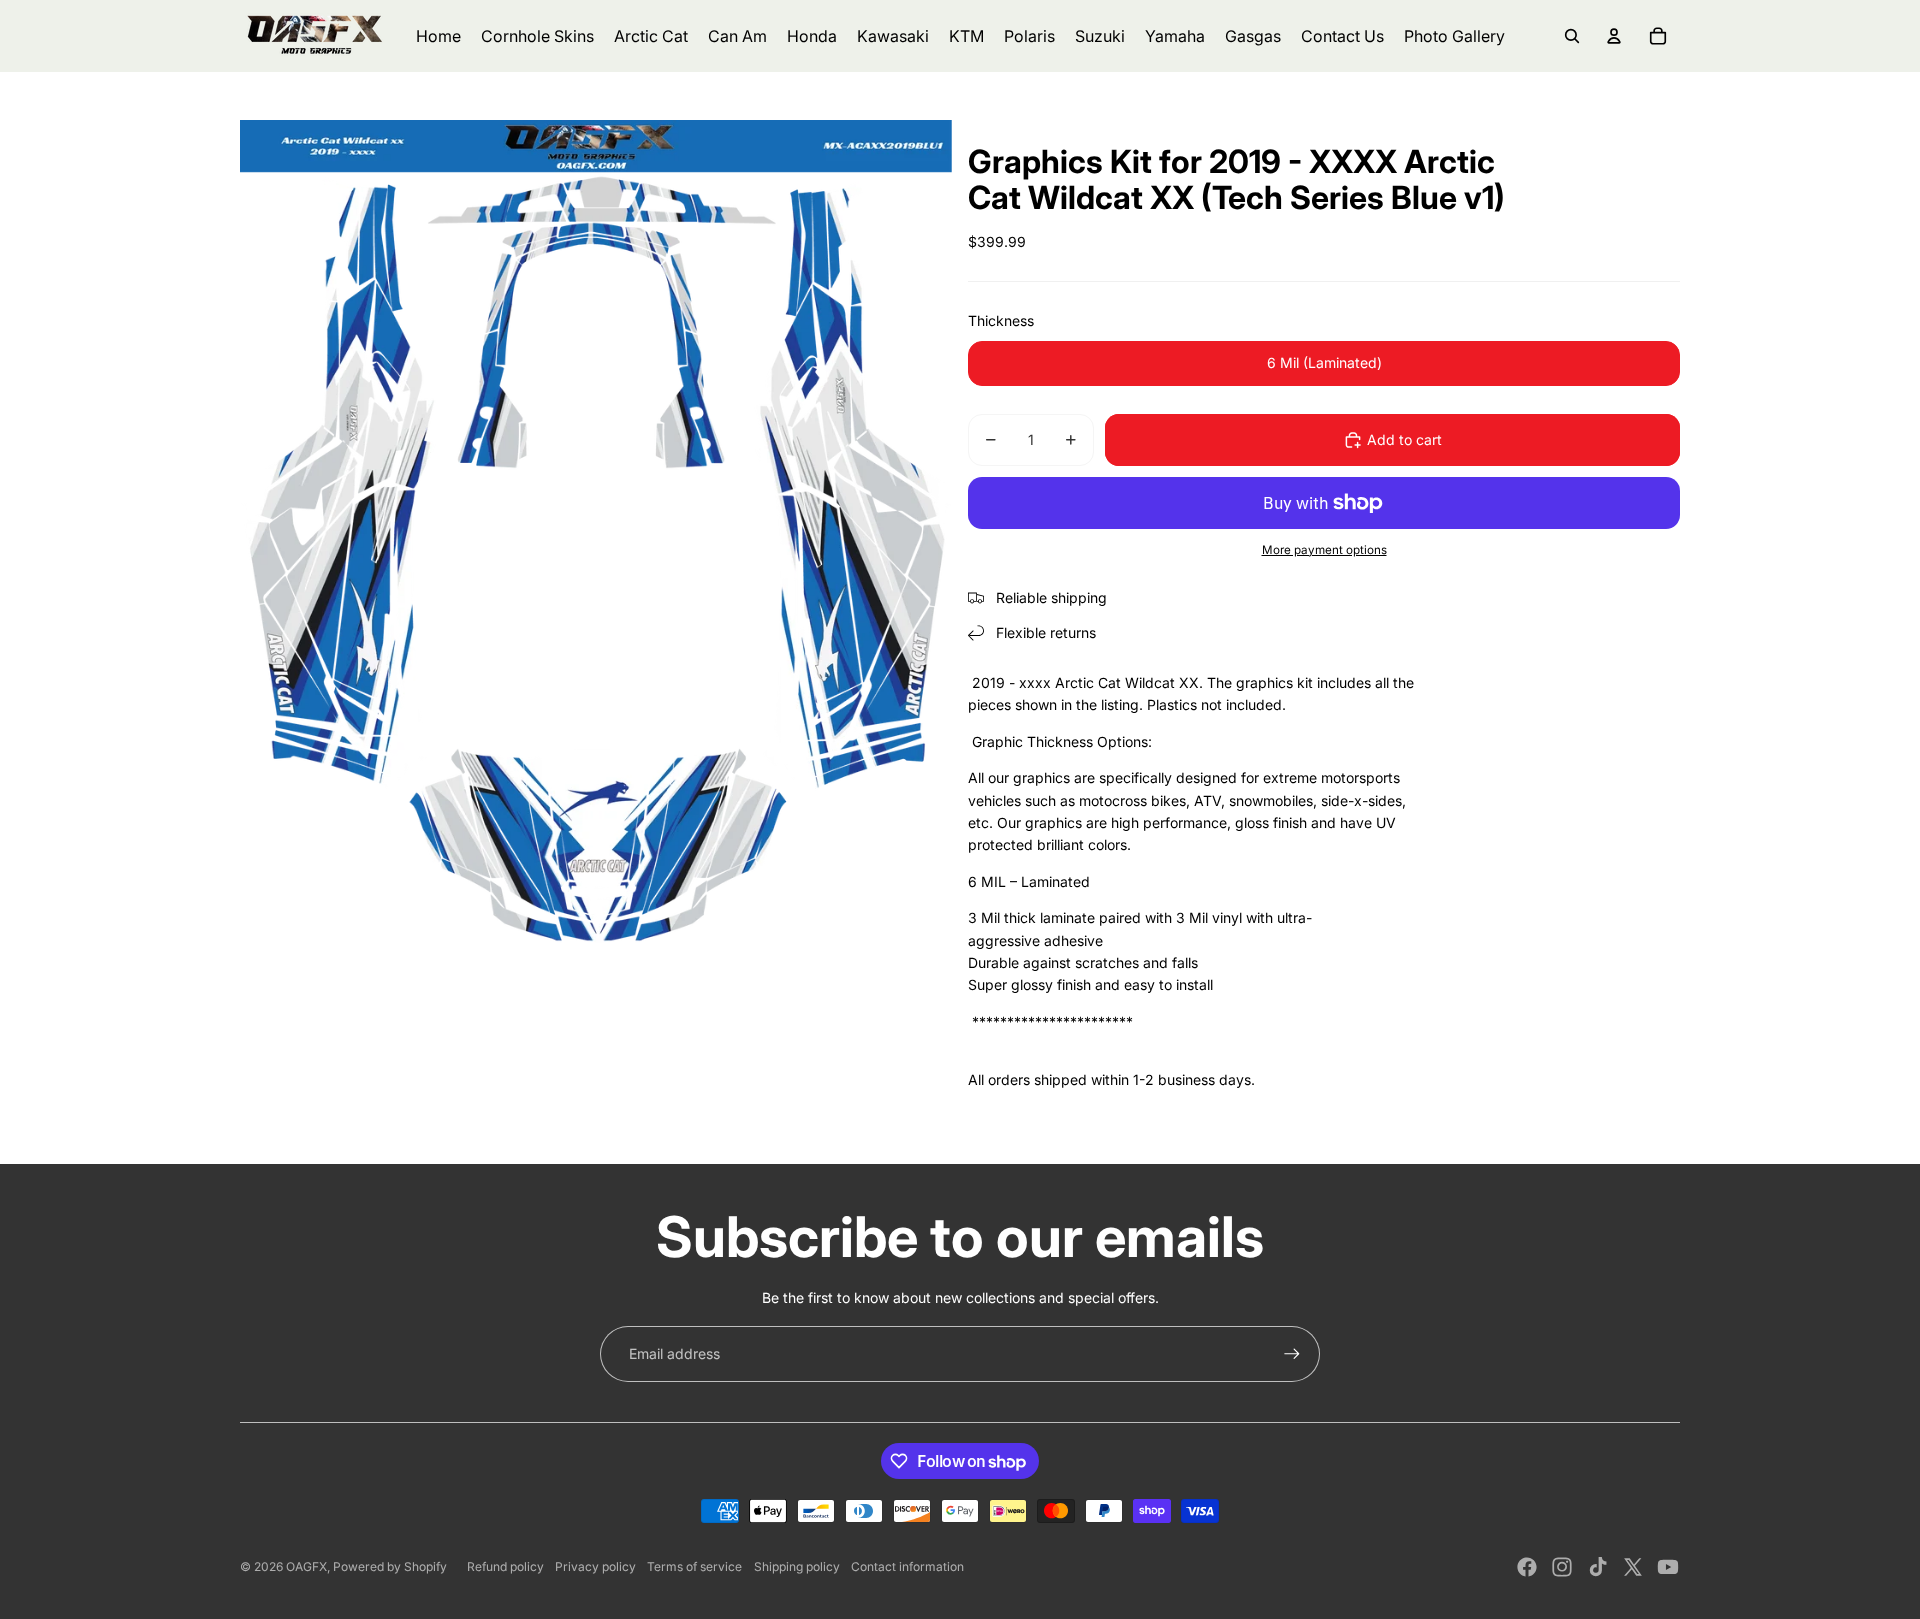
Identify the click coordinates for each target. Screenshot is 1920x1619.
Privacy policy (595, 1566)
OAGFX (306, 1566)
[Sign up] (1292, 1354)
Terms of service (694, 1566)
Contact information (907, 1566)
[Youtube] (1668, 1567)
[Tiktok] (1598, 1567)
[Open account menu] (1614, 36)
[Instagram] (1562, 1567)
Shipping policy (797, 1566)
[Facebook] (1527, 1567)
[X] (1633, 1567)
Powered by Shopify (390, 1566)
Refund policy (505, 1566)
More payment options (1324, 550)
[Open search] (1572, 36)
